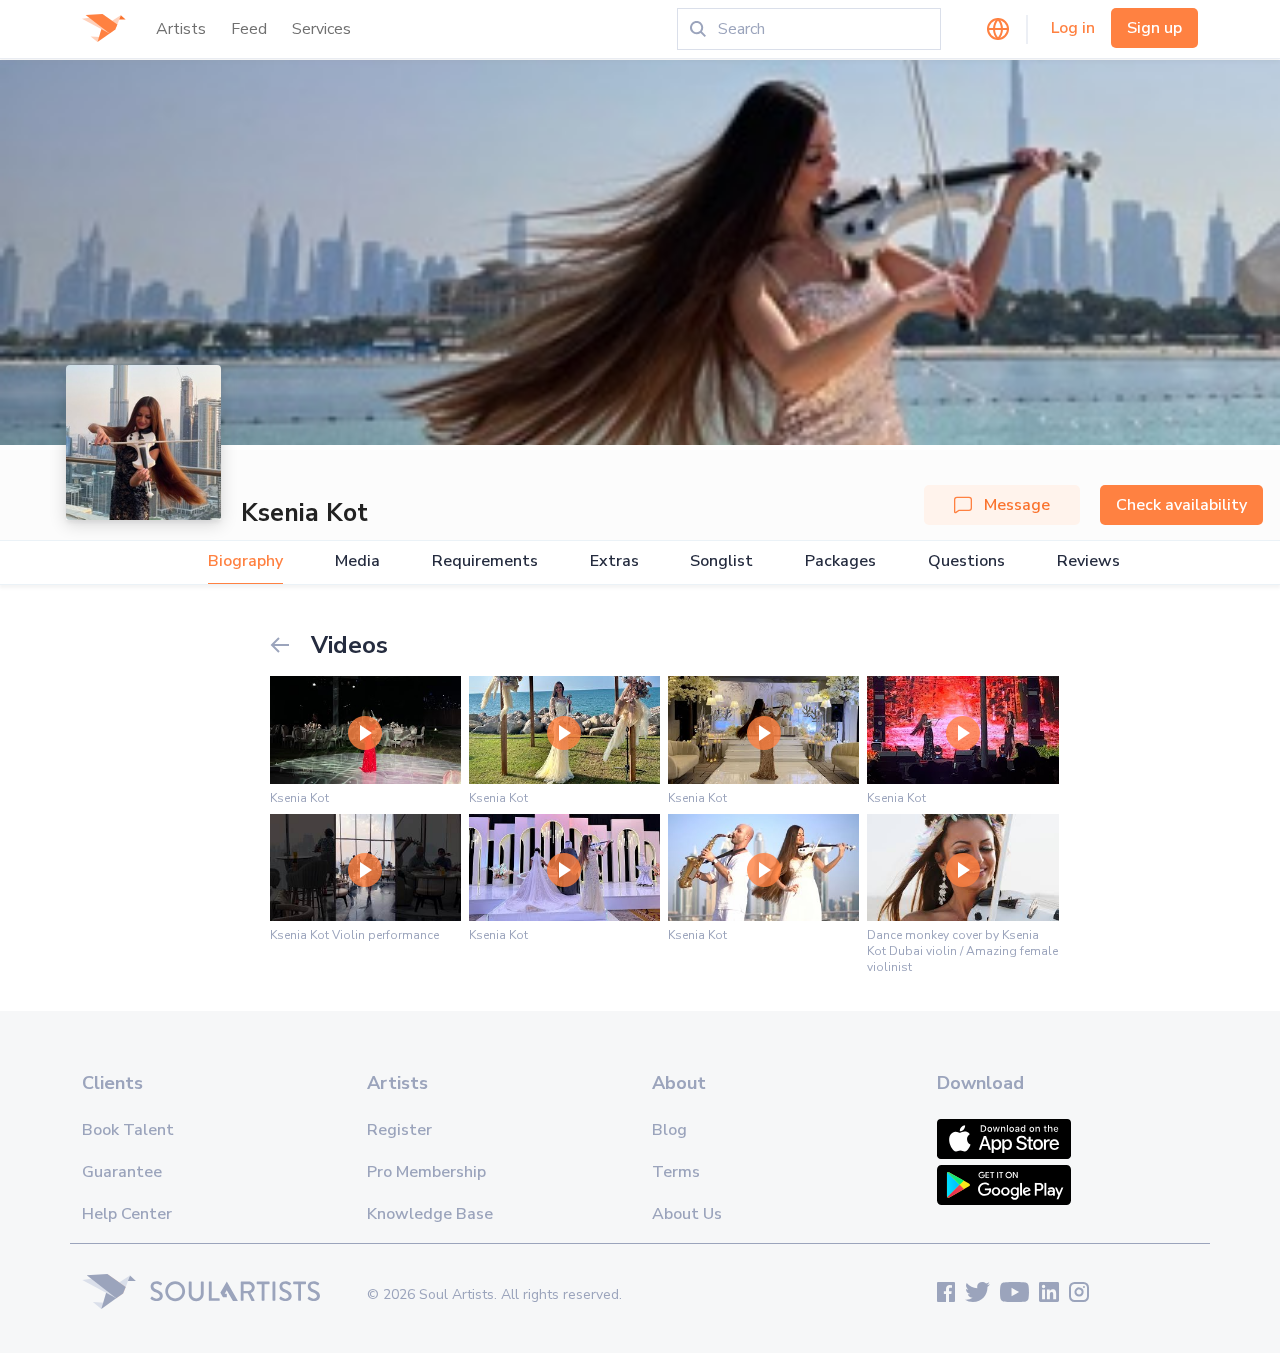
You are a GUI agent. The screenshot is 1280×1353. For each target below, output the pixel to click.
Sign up (1154, 28)
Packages (840, 561)
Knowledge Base (430, 1214)
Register (399, 1130)
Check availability (1181, 505)
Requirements (485, 561)
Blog (669, 1130)
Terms (676, 1172)
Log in (1073, 28)
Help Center (127, 1214)
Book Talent (128, 1130)
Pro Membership (426, 1172)
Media (357, 561)
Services (321, 29)
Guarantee (122, 1172)
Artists (181, 29)
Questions (966, 561)
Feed (249, 29)
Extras (614, 561)
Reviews (1088, 561)
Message (1017, 505)
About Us (687, 1214)
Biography (245, 561)
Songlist (721, 561)
